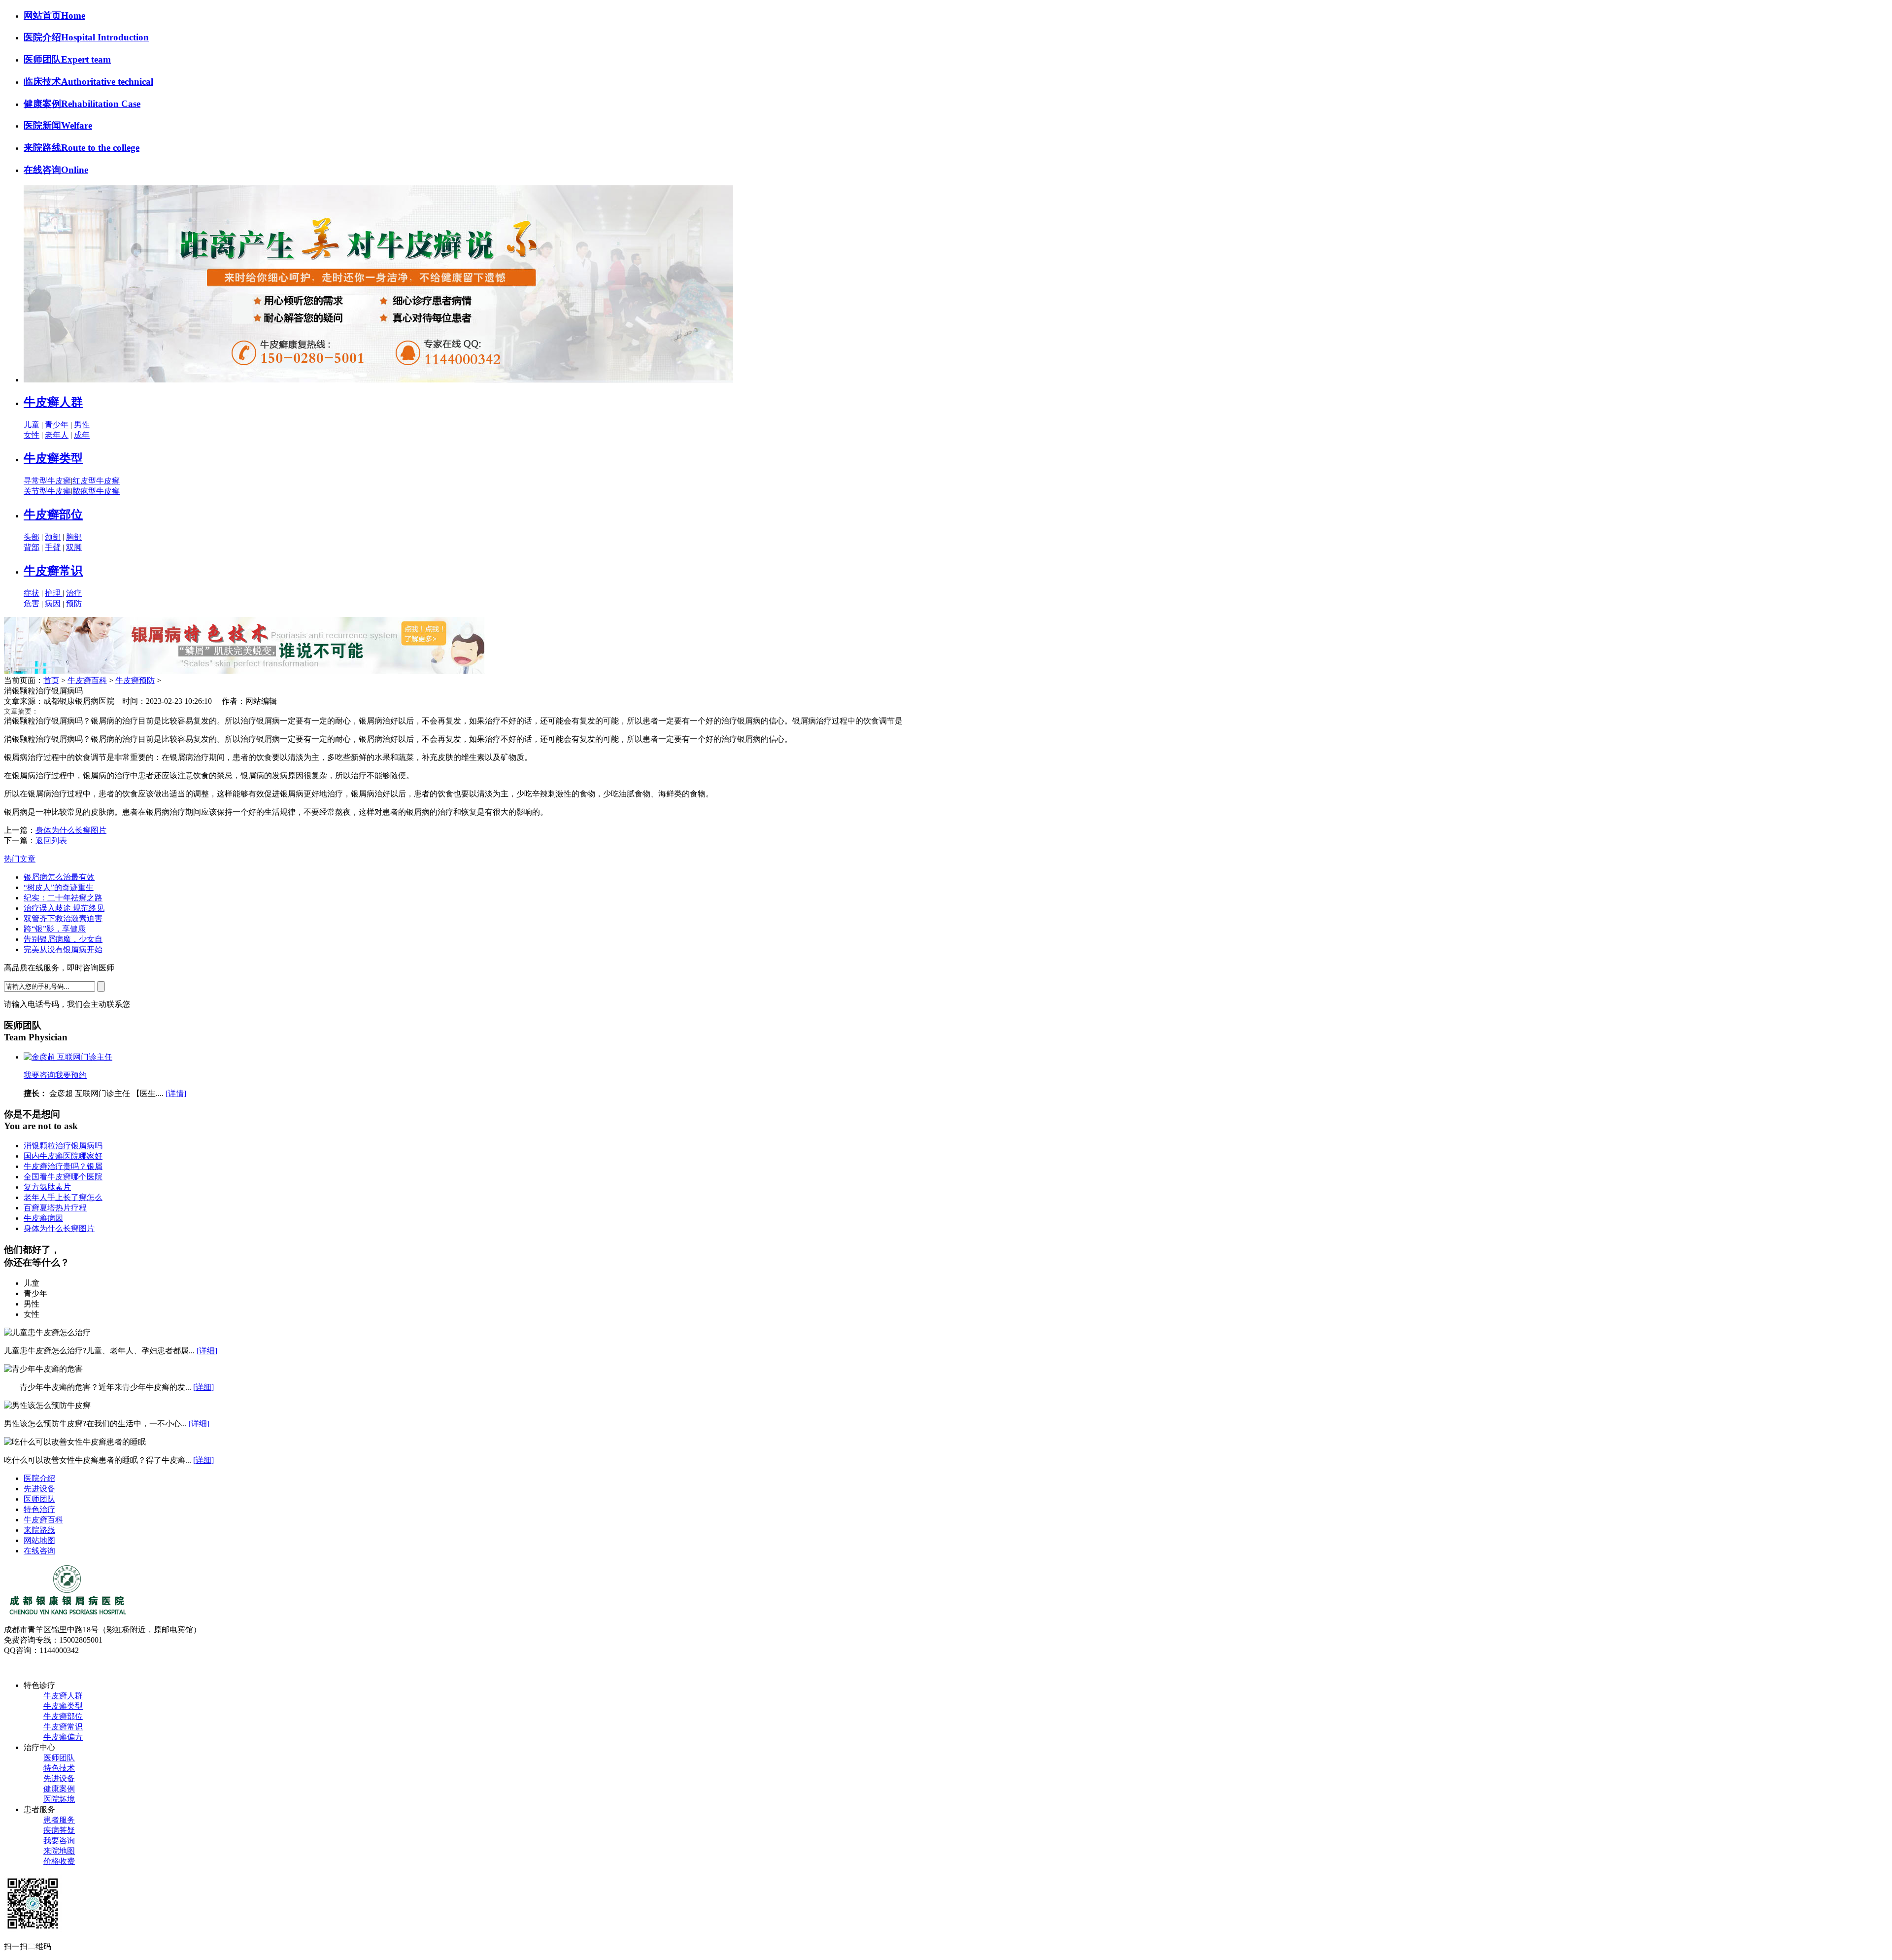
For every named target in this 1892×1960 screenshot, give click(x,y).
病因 (53, 603)
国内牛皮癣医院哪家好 (63, 1156)
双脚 (74, 547)
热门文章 (20, 859)
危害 (32, 603)
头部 (32, 537)
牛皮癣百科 (87, 680)
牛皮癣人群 (53, 402)
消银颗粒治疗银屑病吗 (63, 1146)
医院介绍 (39, 1478)
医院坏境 (59, 1799)
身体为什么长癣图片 (71, 830)
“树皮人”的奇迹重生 (59, 887)
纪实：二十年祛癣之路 (63, 898)
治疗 (74, 593)
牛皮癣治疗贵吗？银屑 (63, 1166)
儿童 (32, 425)
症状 (32, 593)
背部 (32, 547)
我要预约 (71, 1075)
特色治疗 (39, 1509)
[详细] (207, 1351)
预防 (74, 603)
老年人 (57, 435)
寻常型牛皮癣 (47, 481)
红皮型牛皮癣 (96, 481)
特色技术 (59, 1768)
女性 (32, 435)
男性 (82, 425)
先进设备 (39, 1489)
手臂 (53, 547)
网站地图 (39, 1540)
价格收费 (59, 1861)
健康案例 (59, 1789)
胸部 (74, 537)
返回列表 (51, 841)
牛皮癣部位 (53, 515)
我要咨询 (39, 1075)
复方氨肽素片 (47, 1187)
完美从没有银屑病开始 (63, 949)
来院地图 (59, 1851)
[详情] (176, 1093)
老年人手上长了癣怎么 (63, 1197)
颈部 (53, 537)
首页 (51, 680)
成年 (82, 435)
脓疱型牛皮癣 (96, 491)
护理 (54, 593)
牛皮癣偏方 (63, 1737)
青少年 (57, 425)
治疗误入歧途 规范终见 (64, 908)
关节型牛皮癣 (47, 491)
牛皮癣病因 (43, 1218)
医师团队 (39, 1499)
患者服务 (59, 1820)
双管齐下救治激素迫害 (63, 918)
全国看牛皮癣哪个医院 (63, 1177)
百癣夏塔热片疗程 (55, 1208)
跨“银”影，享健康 (55, 929)
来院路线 (39, 1530)
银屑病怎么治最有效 (59, 877)
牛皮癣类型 (53, 458)
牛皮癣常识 (53, 571)
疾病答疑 (59, 1830)
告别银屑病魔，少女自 (63, 939)
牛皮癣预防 (135, 680)
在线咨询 (39, 1551)
